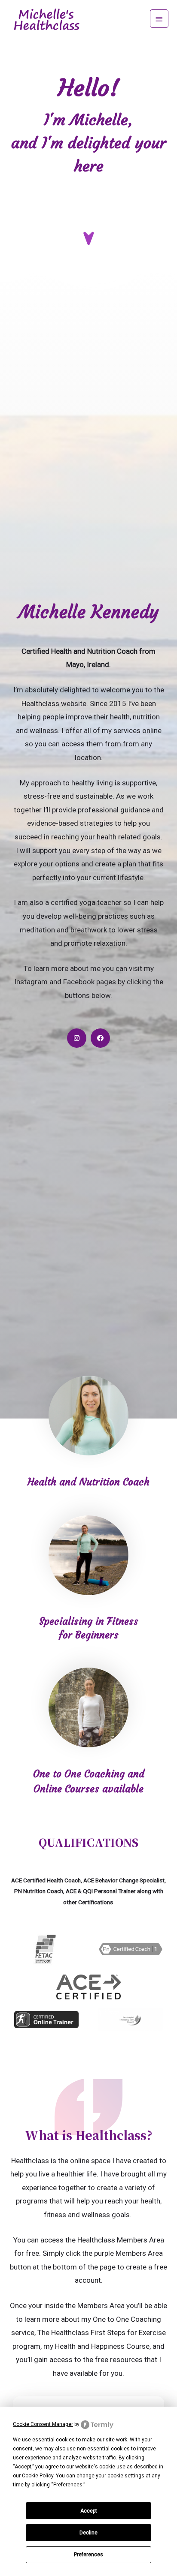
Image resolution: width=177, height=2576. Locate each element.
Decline (88, 2533)
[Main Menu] (159, 19)
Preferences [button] (68, 2485)
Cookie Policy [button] (38, 2476)
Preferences (88, 2555)
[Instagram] (77, 1038)
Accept (89, 2511)
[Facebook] (100, 1038)
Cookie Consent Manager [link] (43, 2424)
